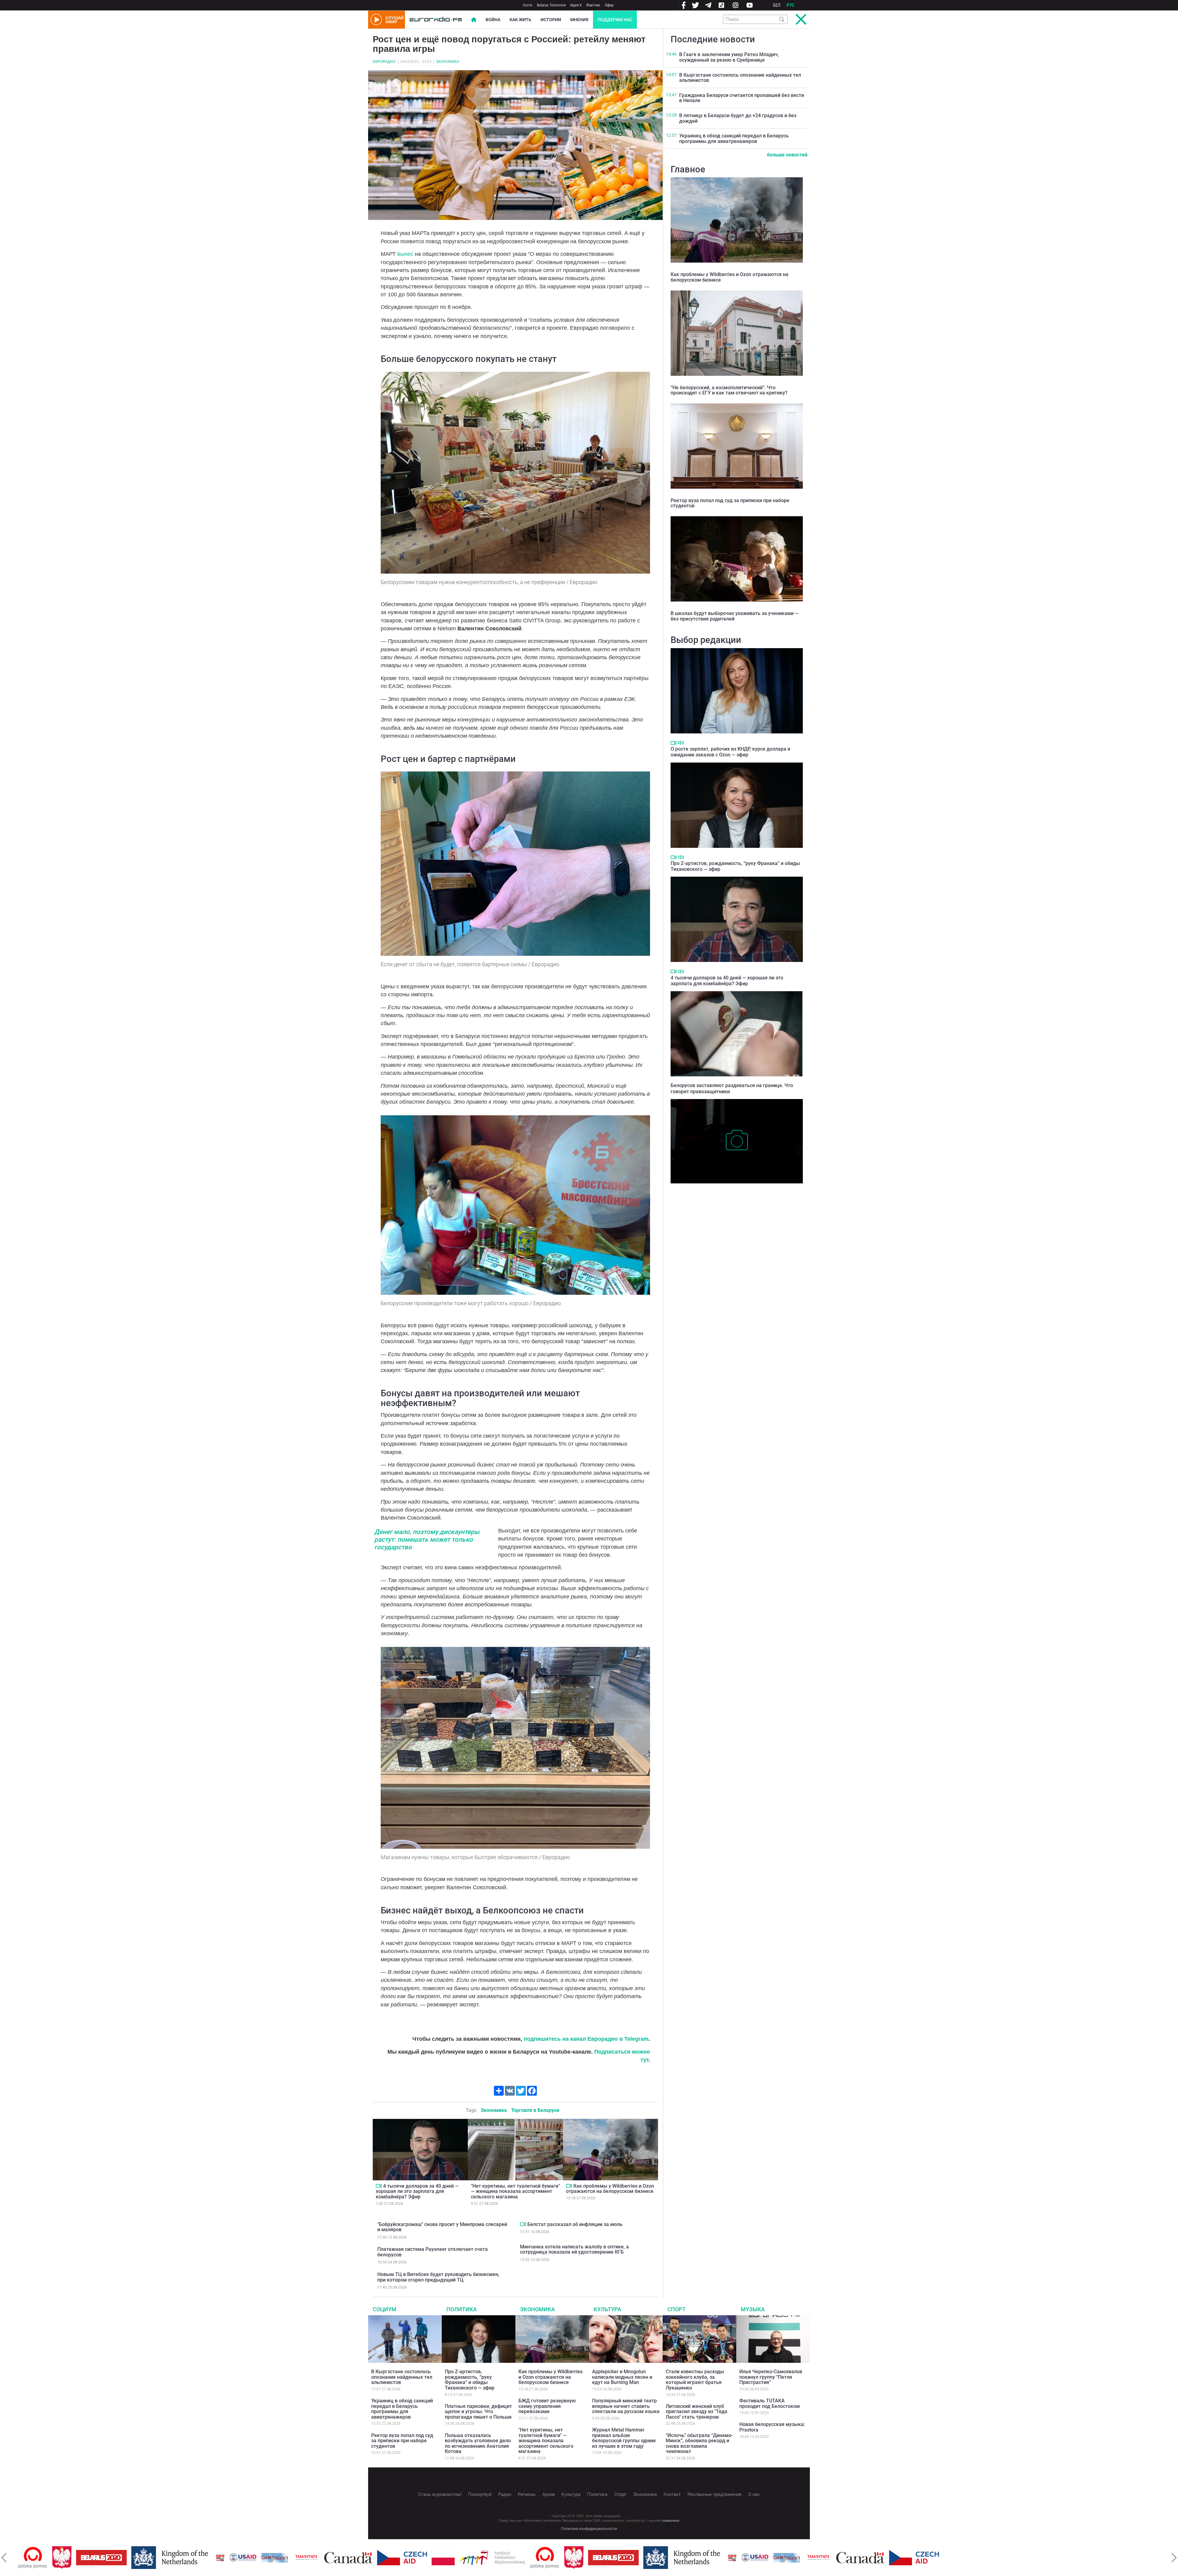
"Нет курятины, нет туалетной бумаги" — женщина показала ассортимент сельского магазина (515, 2191)
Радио (505, 2494)
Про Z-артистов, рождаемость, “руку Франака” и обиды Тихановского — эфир (470, 2380)
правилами (671, 2521)
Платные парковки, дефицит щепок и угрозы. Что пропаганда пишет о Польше (478, 2412)
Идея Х (576, 5)
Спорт (676, 2309)
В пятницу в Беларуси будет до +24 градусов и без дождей (738, 118)
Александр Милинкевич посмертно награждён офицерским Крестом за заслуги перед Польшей (736, 1193)
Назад (4, 2558)
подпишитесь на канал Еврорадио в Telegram (586, 2039)
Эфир (609, 5)
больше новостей (787, 155)
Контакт (672, 2494)
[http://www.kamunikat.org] (217, 2558)
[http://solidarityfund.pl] (435, 2558)
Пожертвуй (480, 2494)
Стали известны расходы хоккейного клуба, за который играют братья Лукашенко (695, 2380)
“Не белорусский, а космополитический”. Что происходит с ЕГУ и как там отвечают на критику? (729, 390)
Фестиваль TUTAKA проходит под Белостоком (770, 2403)
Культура (607, 2309)
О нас (754, 2494)
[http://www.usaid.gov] (185, 2558)
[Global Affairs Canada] (291, 2558)
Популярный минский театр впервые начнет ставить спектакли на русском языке (626, 2406)
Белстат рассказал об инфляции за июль (575, 2224)
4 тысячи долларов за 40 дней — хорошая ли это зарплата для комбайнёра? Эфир (417, 2191)
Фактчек (593, 5)
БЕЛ (777, 5)
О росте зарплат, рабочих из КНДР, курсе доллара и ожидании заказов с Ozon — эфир (730, 752)
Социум (385, 2309)
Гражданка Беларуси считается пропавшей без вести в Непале (742, 98)
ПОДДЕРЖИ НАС (615, 20)
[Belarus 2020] (44, 2558)
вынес (405, 254)
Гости (527, 5)
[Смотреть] (379, 2186)
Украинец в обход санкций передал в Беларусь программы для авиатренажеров (734, 138)
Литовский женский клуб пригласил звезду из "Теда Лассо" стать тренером (697, 2412)
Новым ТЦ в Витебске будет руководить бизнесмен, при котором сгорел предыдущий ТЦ (438, 2277)
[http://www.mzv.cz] (248, 2558)
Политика (462, 2309)
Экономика (447, 62)
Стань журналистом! (440, 2494)
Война (493, 20)
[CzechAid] (344, 2558)
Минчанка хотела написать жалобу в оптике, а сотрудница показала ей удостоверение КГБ (574, 2249)
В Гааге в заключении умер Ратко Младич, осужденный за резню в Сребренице (729, 57)
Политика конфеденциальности (589, 2529)
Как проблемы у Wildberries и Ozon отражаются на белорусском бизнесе (610, 2189)
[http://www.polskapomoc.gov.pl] (487, 2558)
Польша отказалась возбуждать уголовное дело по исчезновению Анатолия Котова (478, 2443)
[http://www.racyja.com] (163, 2558)
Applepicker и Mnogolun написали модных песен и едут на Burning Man (622, 2377)
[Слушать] (681, 743)
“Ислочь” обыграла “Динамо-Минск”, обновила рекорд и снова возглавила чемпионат (699, 2443)
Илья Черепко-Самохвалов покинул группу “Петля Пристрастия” (771, 2377)
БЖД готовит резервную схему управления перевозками (547, 2406)
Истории (551, 20)
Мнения (579, 20)
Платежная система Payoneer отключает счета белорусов (433, 2252)
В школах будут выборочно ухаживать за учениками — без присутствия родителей (735, 616)
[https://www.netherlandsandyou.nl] (114, 2558)
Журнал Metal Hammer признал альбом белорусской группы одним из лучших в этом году (624, 2438)
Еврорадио (384, 62)
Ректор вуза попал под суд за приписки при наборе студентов (730, 503)
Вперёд (1174, 2558)
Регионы (527, 2494)
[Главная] (436, 20)
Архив (549, 2494)
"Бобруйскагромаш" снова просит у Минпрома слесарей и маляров (442, 2227)
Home (474, 20)
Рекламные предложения (714, 2494)
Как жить (520, 20)
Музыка (753, 2309)
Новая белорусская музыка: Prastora (772, 2427)
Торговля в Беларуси (535, 2110)
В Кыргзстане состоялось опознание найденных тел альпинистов (740, 78)
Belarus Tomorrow (551, 5)
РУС (791, 5)
